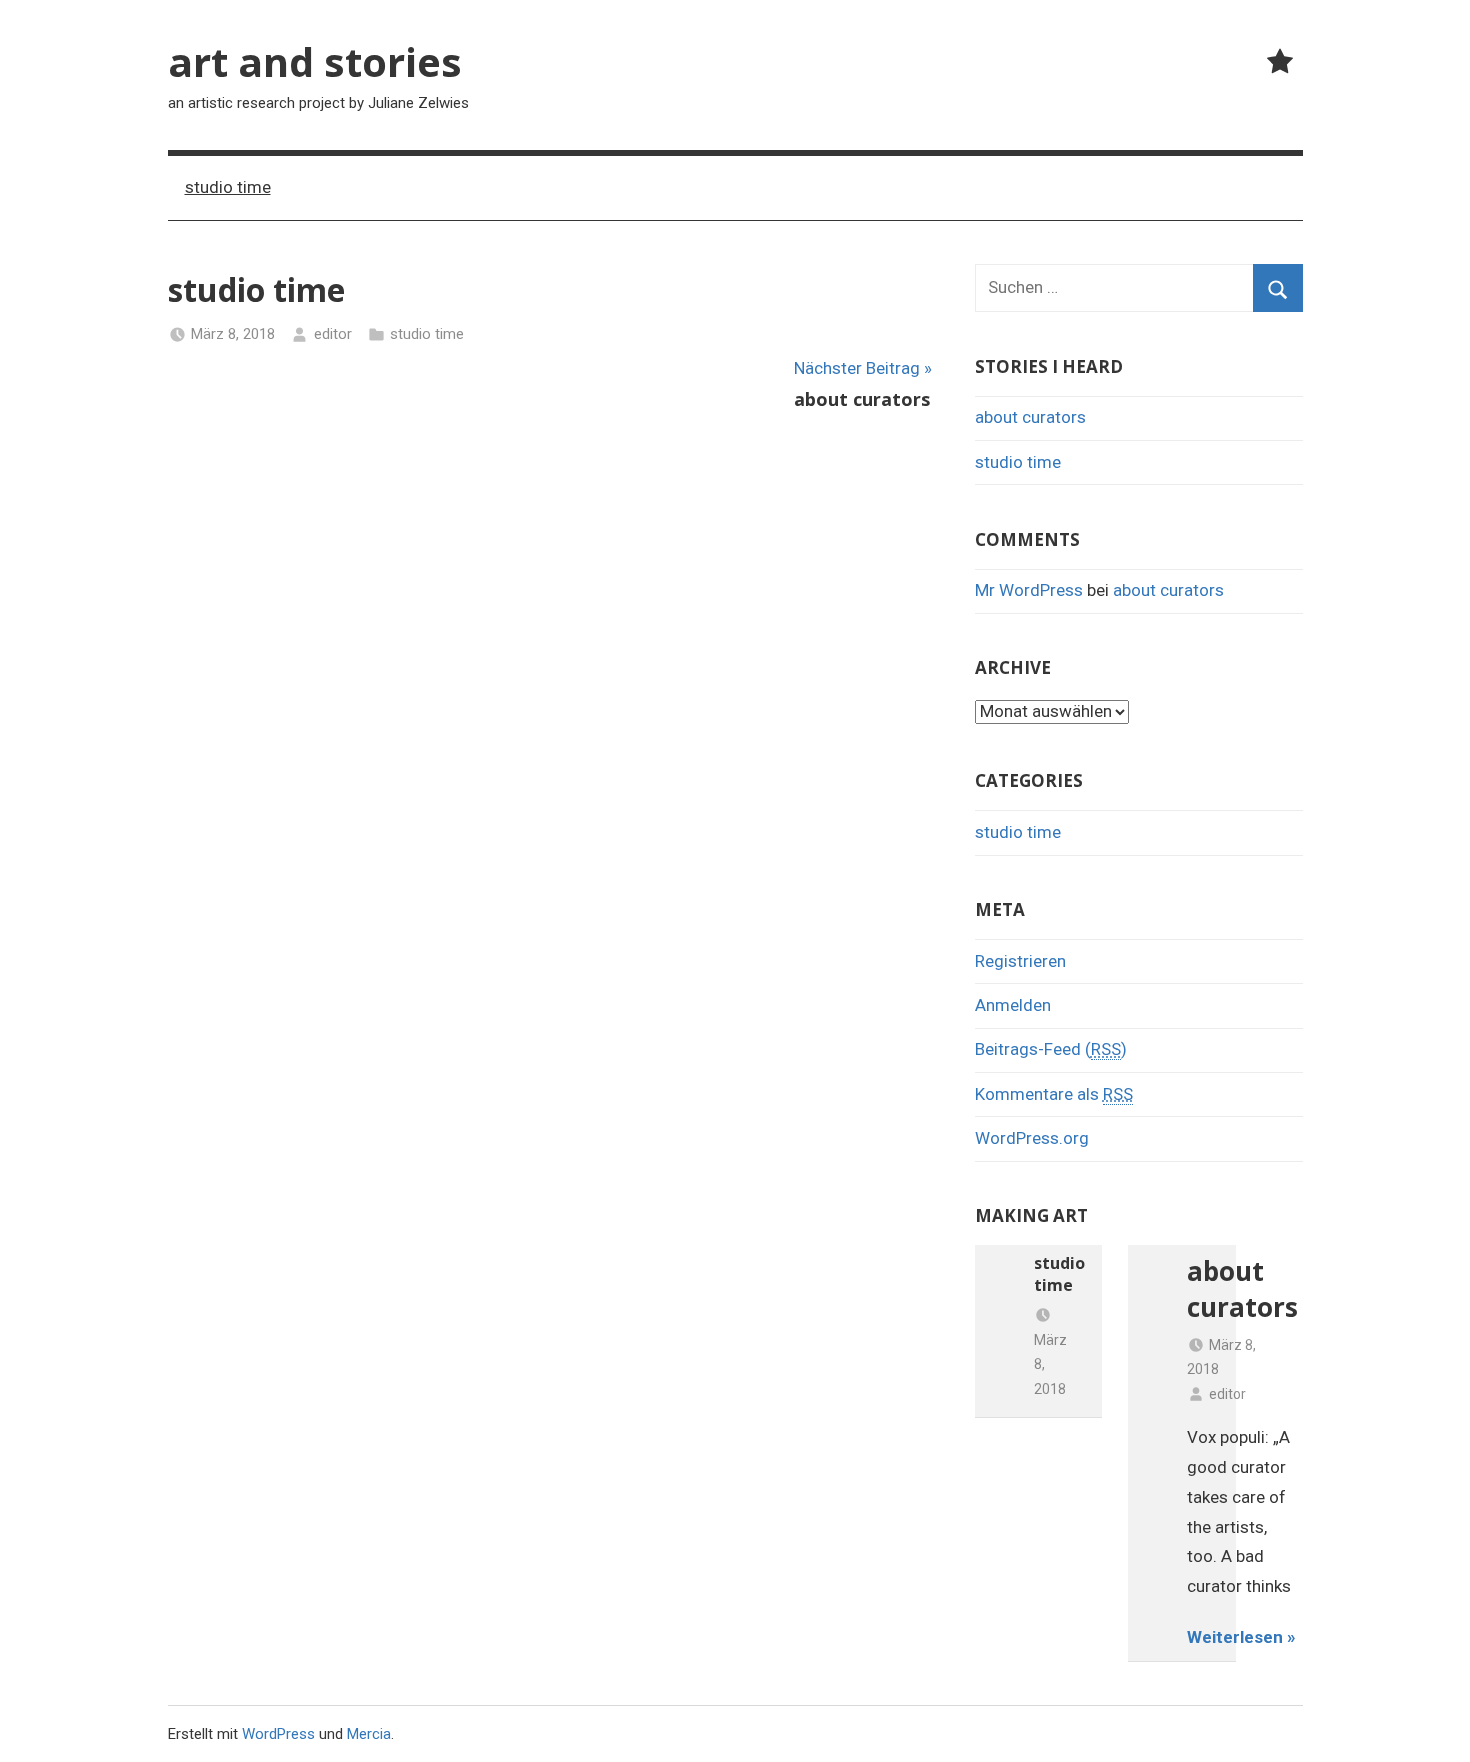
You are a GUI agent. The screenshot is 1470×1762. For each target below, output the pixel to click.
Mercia (369, 1734)
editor (333, 334)
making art (1031, 1215)
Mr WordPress (1029, 590)
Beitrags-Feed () (1051, 1049)
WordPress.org (1032, 1138)
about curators (1030, 417)
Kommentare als (1054, 1094)
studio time (228, 187)
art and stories (315, 61)
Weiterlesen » (1241, 1637)
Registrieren (1020, 961)
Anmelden (1013, 1005)
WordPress (278, 1734)
